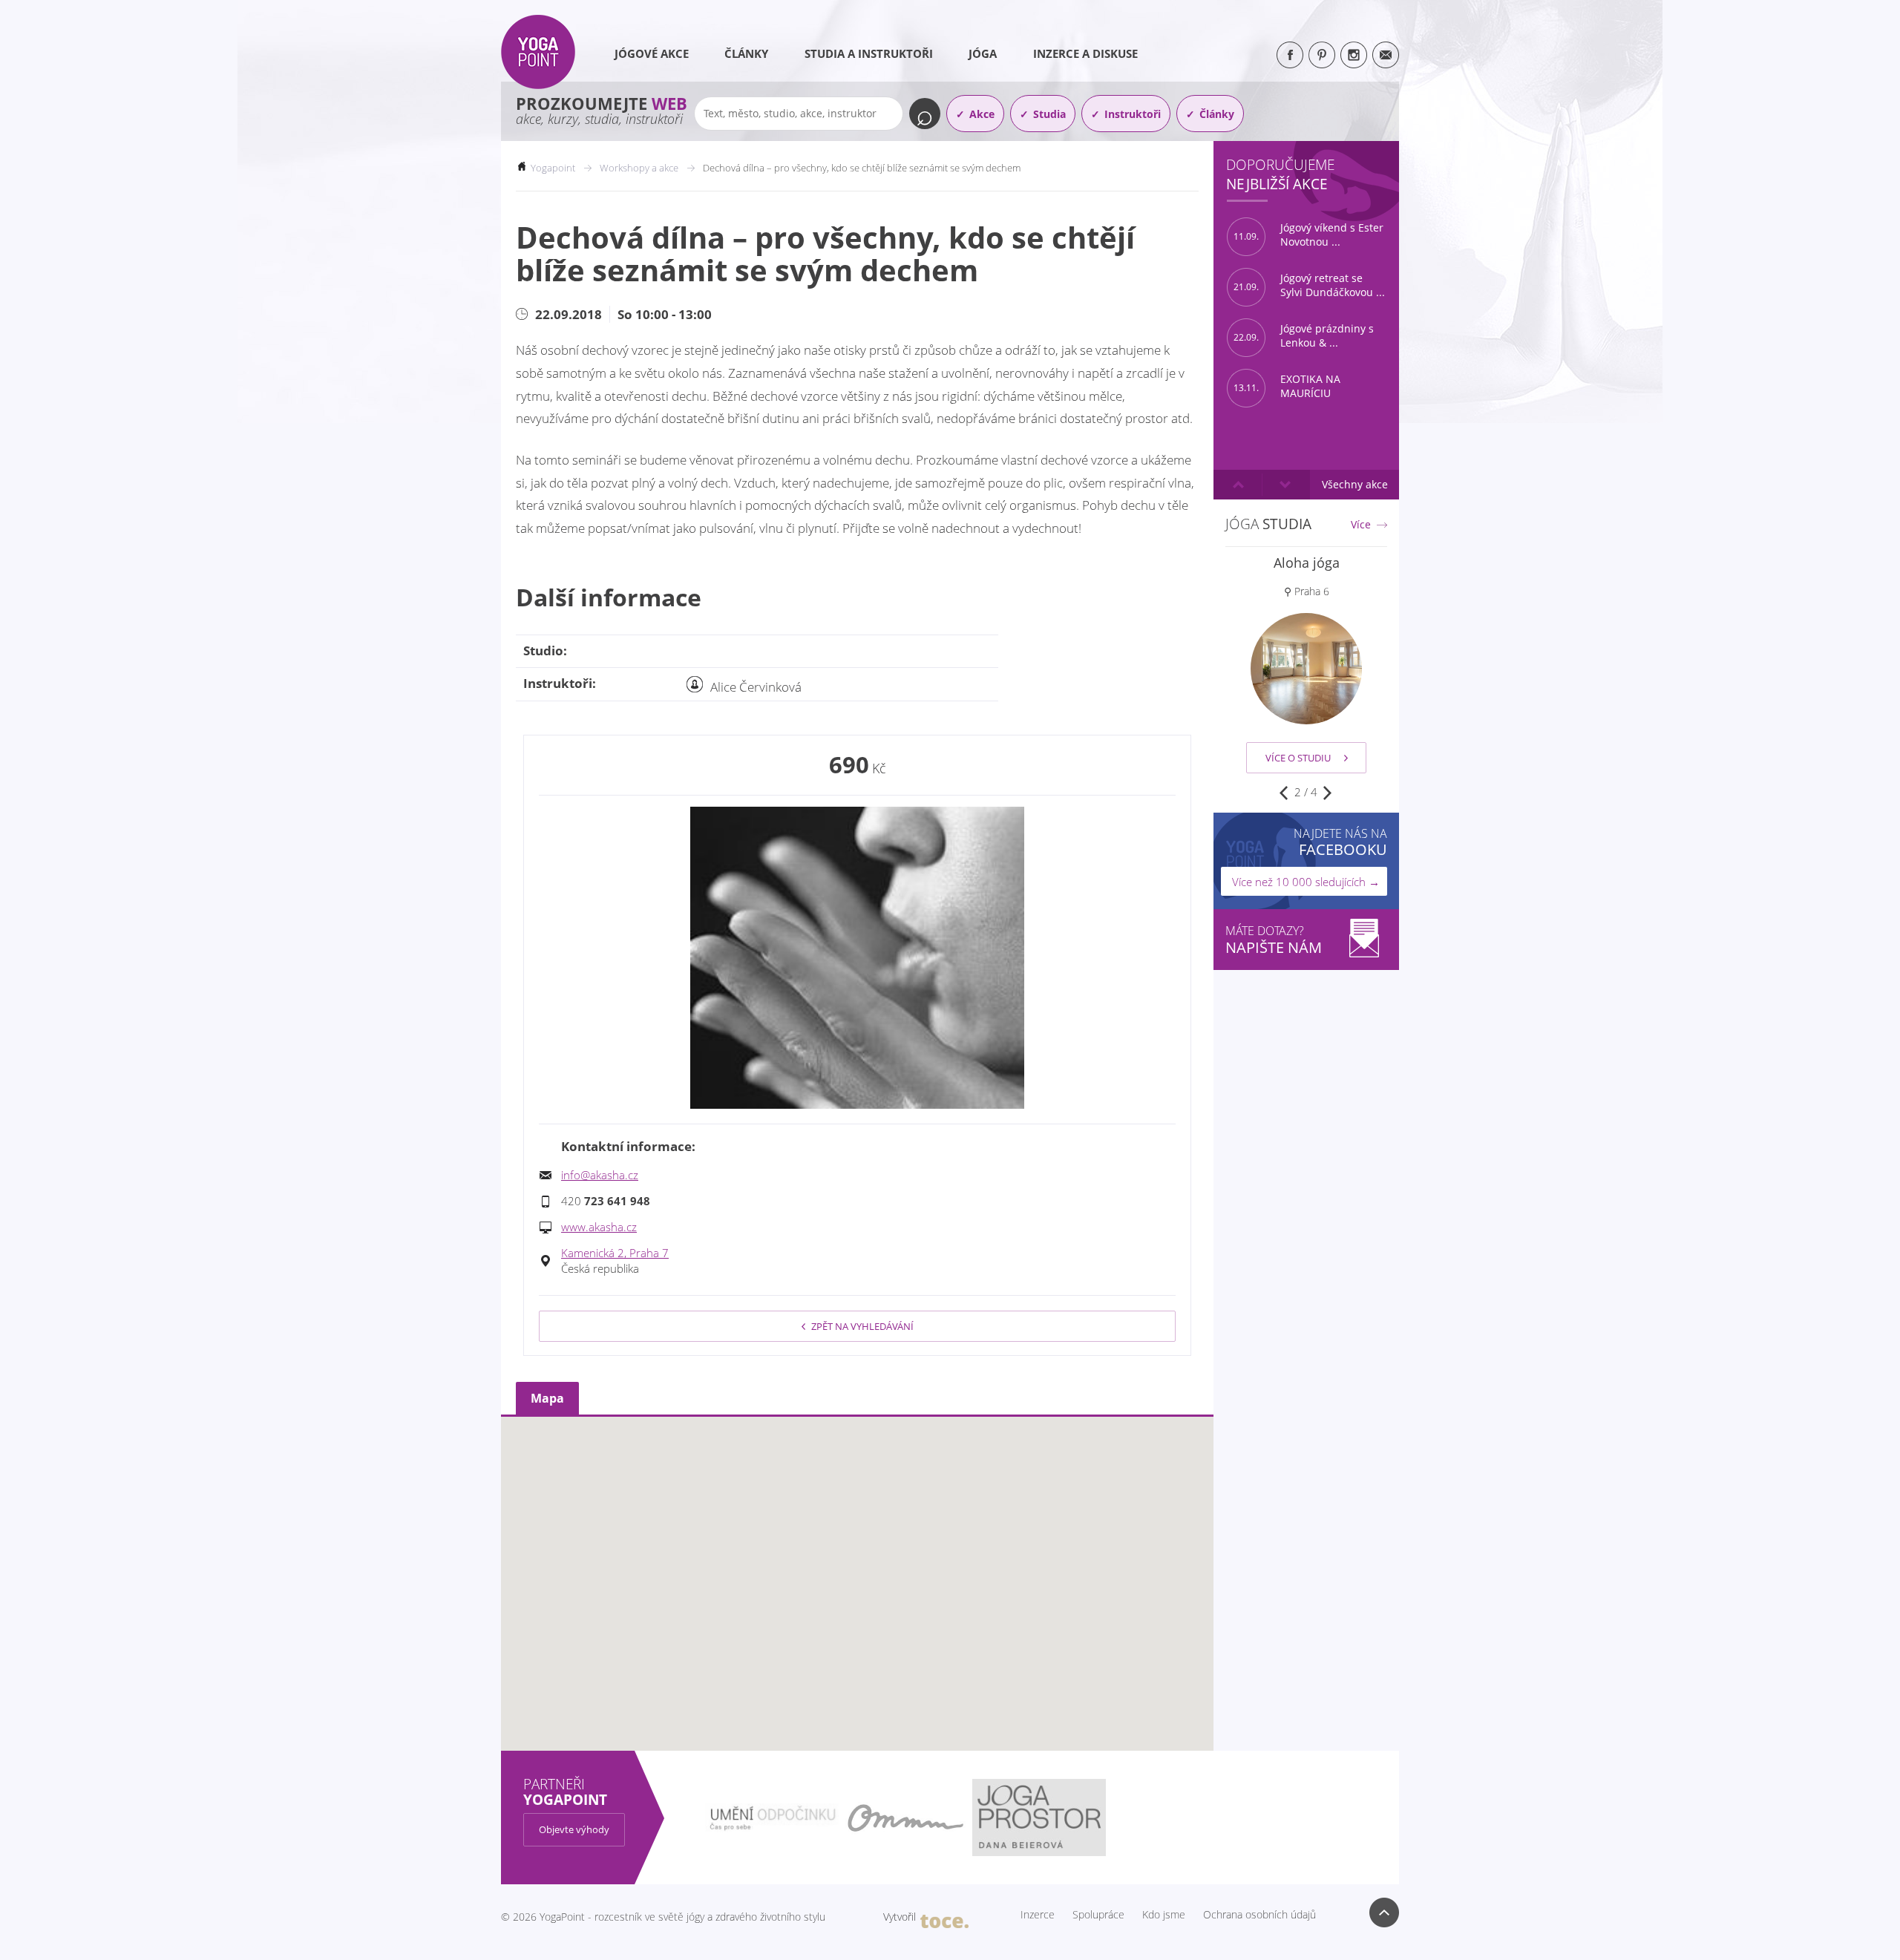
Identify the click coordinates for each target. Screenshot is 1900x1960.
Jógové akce (652, 53)
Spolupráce (1098, 1915)
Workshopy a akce (639, 168)
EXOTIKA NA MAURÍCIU (1287, 386)
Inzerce (1038, 1915)
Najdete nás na (1340, 842)
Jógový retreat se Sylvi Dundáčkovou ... (1309, 285)
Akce (982, 114)
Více (1361, 525)
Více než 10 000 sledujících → (1306, 882)
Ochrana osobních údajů (1259, 1915)
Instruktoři (1133, 114)
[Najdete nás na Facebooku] (1290, 55)
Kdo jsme (1164, 1915)
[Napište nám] (1386, 55)
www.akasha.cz (599, 1227)
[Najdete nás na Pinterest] (1322, 55)
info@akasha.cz (600, 1175)
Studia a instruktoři (869, 53)
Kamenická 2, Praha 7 (615, 1253)
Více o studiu (1298, 758)
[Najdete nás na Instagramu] (1354, 55)
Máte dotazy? (1274, 940)
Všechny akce (1355, 484)
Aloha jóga (1307, 563)
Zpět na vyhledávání (862, 1326)
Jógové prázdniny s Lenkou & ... (1304, 336)
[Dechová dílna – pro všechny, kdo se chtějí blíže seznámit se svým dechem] (857, 958)
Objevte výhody (574, 1829)
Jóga (983, 53)
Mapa (547, 1398)
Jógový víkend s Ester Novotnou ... (1308, 235)
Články (746, 53)
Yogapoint (553, 168)
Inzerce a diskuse (1085, 53)
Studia (1049, 114)
